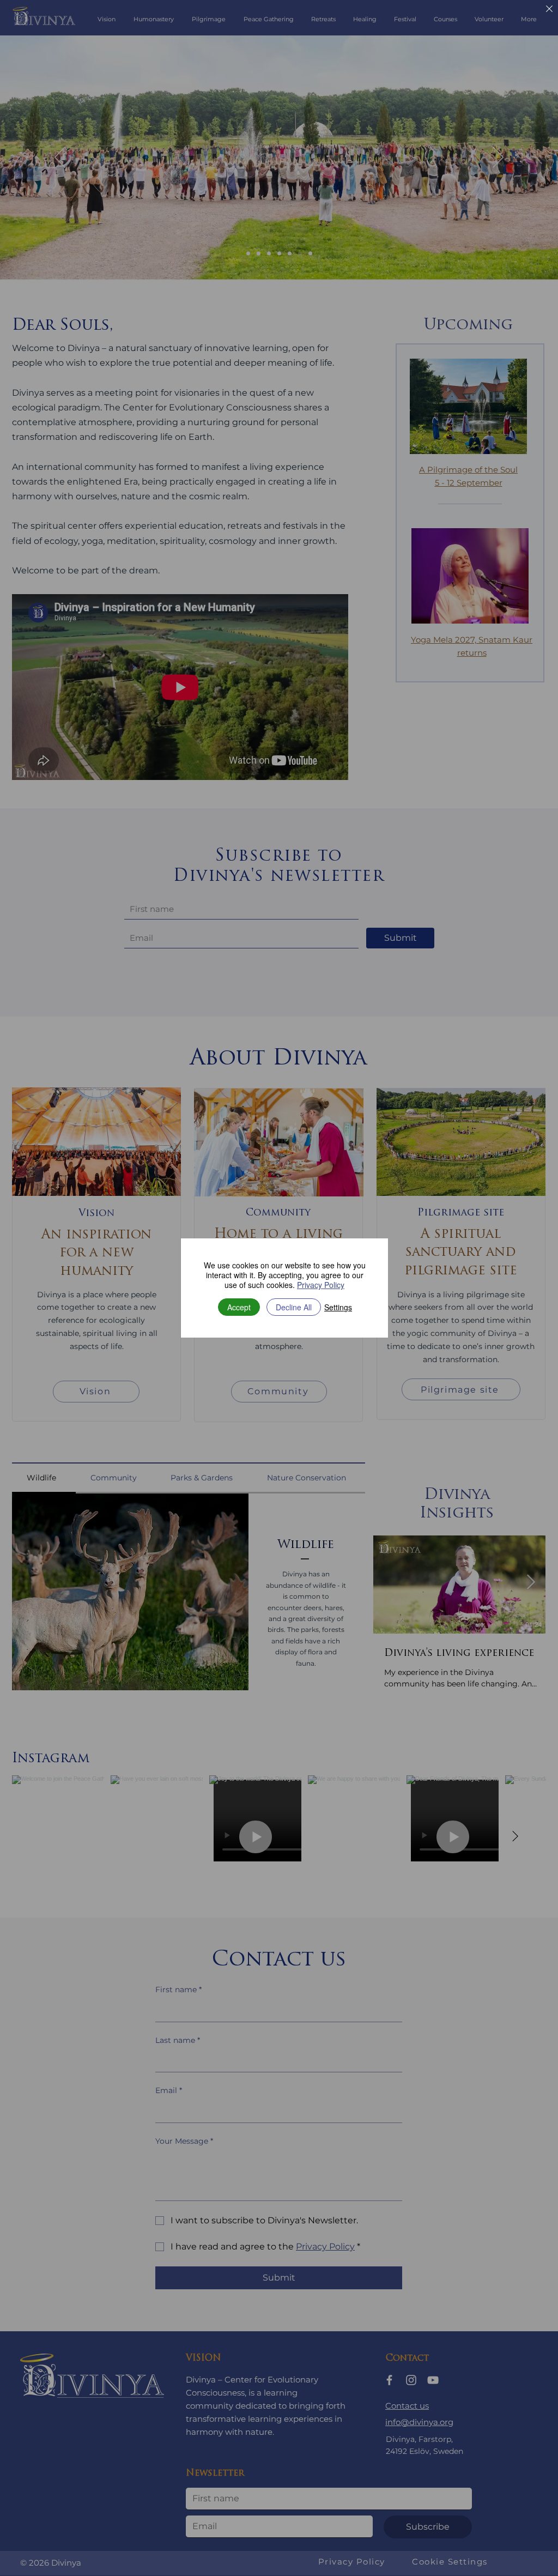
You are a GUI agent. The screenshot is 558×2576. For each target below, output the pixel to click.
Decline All (294, 1307)
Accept (239, 1307)
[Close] (549, 10)
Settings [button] (338, 1307)
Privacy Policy (321, 1285)
